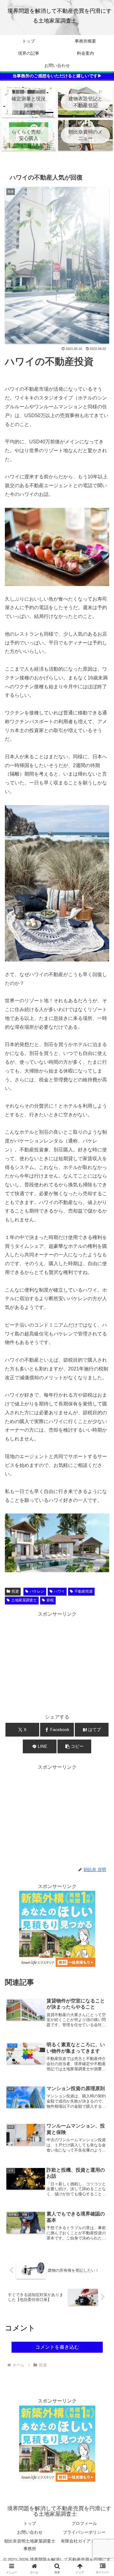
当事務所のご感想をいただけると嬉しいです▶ (57, 76)
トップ (30, 2523)
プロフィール (84, 2523)
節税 (50, 1600)
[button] (74, 1746)
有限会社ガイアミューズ (84, 2541)
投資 (15, 1591)
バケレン (37, 1591)
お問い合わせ (30, 2532)
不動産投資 (84, 1591)
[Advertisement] (57, 1661)
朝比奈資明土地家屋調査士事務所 (30, 2545)
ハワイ (59, 1591)
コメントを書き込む (57, 2347)
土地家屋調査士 (24, 1600)
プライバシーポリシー (84, 2532)
